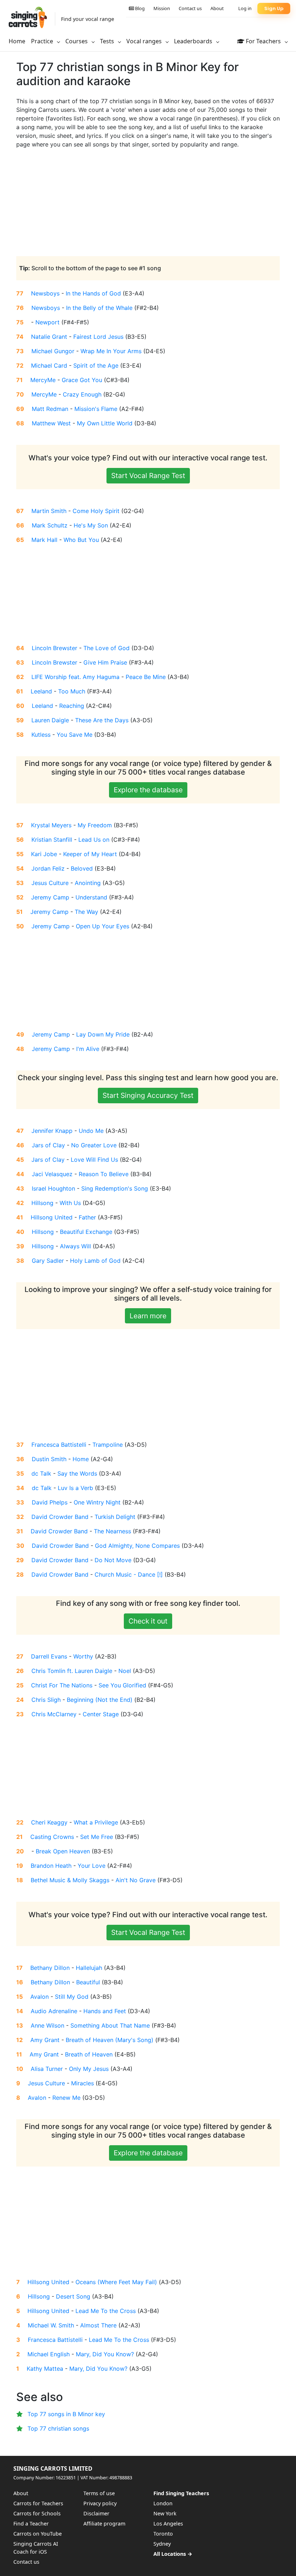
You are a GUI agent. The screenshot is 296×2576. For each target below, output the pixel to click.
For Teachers (263, 41)
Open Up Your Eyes (103, 926)
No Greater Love (94, 1145)
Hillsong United (52, 1217)
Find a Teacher (31, 2524)
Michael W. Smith (51, 2325)
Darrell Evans (49, 1656)
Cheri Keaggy (49, 1822)
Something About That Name (110, 2025)
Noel (125, 1671)
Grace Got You (82, 380)
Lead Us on (94, 840)
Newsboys (45, 293)
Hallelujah (89, 1968)
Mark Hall (44, 540)
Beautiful (88, 1982)
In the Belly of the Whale (99, 308)
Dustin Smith (49, 1459)
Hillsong (42, 1203)
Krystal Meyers (51, 825)
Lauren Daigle (50, 720)
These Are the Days (102, 720)
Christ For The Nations (62, 1685)
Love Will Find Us (94, 1160)
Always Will (75, 1246)
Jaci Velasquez (52, 1174)
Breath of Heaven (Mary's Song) (110, 2040)
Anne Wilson (47, 2025)
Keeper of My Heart (90, 854)
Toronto (163, 2534)
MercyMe (43, 380)
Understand (91, 897)
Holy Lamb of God (95, 1261)
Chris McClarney (54, 1714)
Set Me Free (97, 1837)
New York (165, 2513)
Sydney (162, 2544)
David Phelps (50, 1502)
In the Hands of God (93, 293)
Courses (77, 41)
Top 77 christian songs (58, 2428)
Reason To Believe (104, 1174)
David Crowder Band (60, 1517)
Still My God (72, 1997)
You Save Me (75, 735)
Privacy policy (100, 2503)
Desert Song (73, 2296)
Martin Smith (49, 511)
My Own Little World (105, 423)
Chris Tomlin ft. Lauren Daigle (72, 1671)
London (163, 2503)
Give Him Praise (105, 662)
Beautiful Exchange (86, 1232)
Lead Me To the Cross (106, 2311)
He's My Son (91, 525)
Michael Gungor (53, 351)
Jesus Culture (50, 883)
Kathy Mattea (45, 2369)
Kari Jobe (44, 854)
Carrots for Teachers (38, 2503)
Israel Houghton (53, 1188)
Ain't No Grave (136, 1880)
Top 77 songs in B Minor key (66, 2414)
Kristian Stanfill (52, 840)
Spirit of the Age (96, 365)
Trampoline (108, 1445)
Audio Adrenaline (54, 2011)
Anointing (88, 883)
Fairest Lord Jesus (98, 337)
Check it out (148, 1621)
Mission (162, 8)
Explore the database (148, 790)
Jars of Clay (48, 1145)
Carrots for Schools (37, 2513)
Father (87, 1217)
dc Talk (41, 1473)
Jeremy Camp (50, 897)
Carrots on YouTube (38, 2534)
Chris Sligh (46, 1700)
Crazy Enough (82, 394)
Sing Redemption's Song (115, 1188)
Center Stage (101, 1714)
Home (17, 41)
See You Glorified (122, 1685)
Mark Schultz (50, 525)
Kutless (41, 735)
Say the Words (77, 1473)
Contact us (190, 8)
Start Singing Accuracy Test (148, 1095)
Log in (245, 8)
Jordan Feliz (48, 868)
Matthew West (51, 423)
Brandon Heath (51, 1866)
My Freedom (95, 825)
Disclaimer (96, 2513)
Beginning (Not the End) (100, 1700)
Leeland (41, 691)
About (217, 8)
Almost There (98, 2325)
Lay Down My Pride (103, 1034)
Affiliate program (104, 2524)
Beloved (82, 868)
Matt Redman (50, 409)
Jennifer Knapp (52, 1131)
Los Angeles (168, 2524)
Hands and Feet (105, 2011)
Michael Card (49, 365)
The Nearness (112, 1531)
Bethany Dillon (50, 1968)
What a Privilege (96, 1822)
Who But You (81, 540)
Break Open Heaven (63, 1851)
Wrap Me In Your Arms (111, 351)
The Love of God (106, 648)
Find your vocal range (88, 19)
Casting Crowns (52, 1837)
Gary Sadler (48, 1261)
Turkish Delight (115, 1517)
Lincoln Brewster (55, 648)
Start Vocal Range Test (148, 476)
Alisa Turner (47, 2069)
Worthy (83, 1656)
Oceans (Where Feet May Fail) (116, 2282)
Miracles (82, 2083)
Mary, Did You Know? (105, 2354)
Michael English (49, 2354)
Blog (139, 8)
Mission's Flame (96, 409)
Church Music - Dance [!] (129, 1574)
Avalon (40, 1997)
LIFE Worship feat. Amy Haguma (75, 677)
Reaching (72, 706)
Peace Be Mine (146, 677)
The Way (86, 912)
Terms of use (99, 2493)
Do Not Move (113, 1560)
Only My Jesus (89, 2069)
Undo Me (91, 1131)
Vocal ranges (145, 41)
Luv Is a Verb (75, 1488)
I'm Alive (88, 1049)
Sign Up (274, 8)
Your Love (92, 1866)
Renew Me (66, 2098)
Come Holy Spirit (96, 511)
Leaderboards (194, 41)
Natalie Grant (49, 337)
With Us (70, 1203)
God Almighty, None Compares (137, 1546)
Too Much (72, 691)
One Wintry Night (97, 1502)
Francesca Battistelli (59, 1445)
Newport (47, 322)
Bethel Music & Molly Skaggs (70, 1880)
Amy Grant (45, 2040)
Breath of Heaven (89, 2054)
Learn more (148, 1316)
